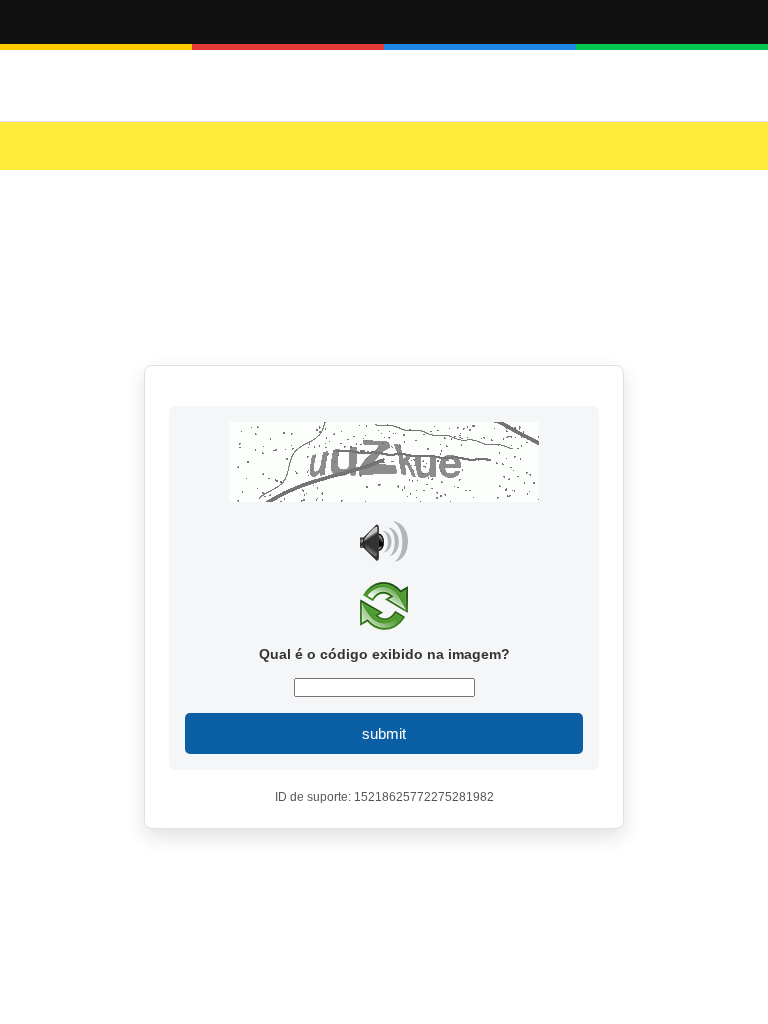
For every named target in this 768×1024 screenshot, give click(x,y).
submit (384, 733)
